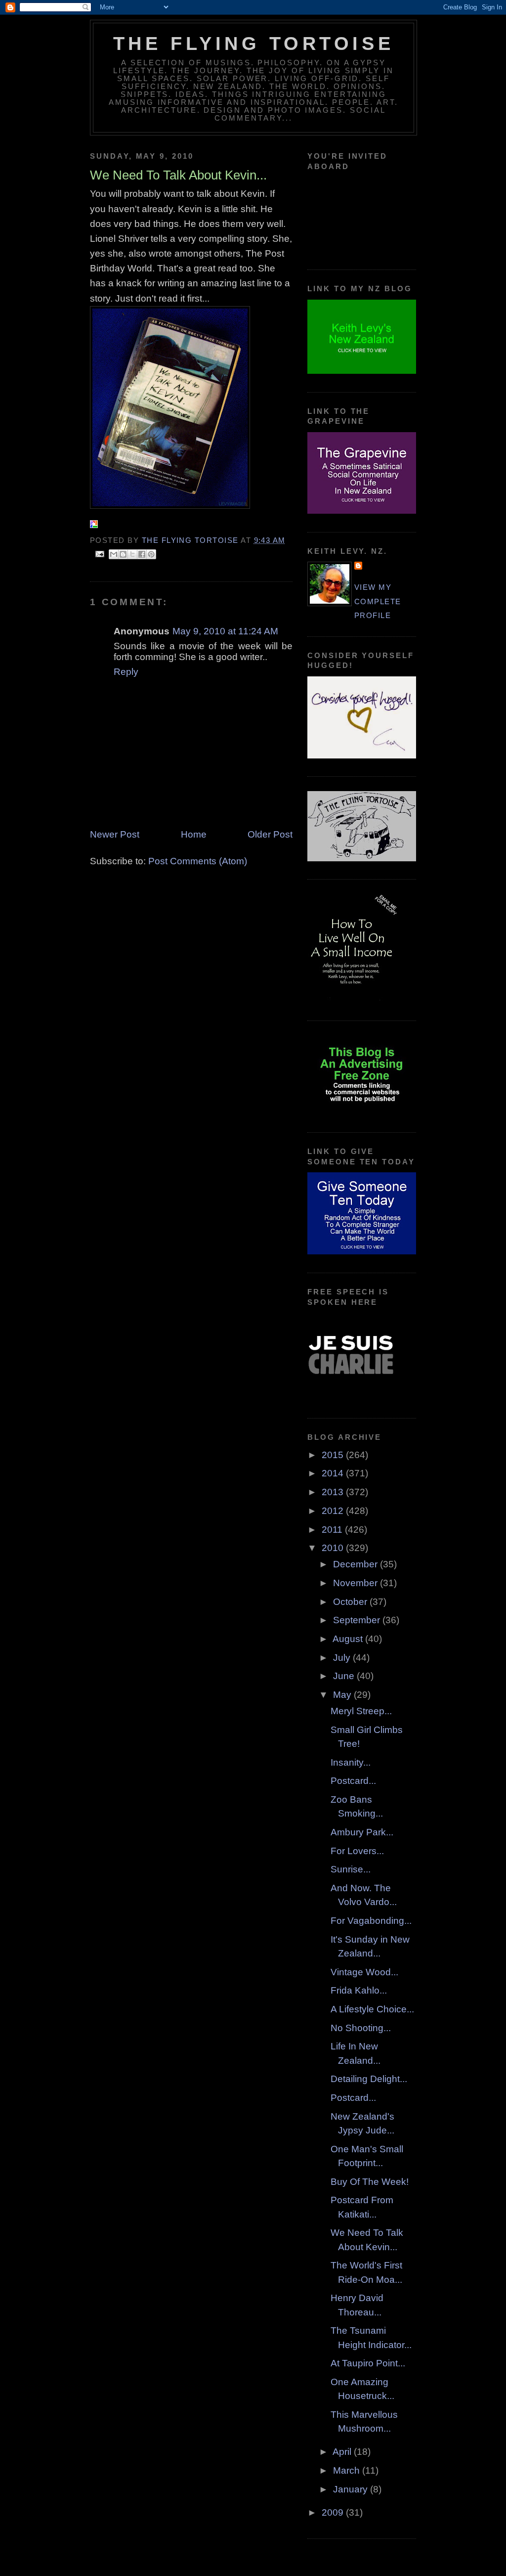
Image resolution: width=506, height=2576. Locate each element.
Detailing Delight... (369, 2079)
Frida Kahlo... (359, 1990)
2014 (334, 1473)
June (345, 1676)
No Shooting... (361, 2028)
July (343, 1658)
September (358, 1620)
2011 (333, 1530)
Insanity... (351, 1762)
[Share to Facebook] (142, 554)
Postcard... (353, 1781)
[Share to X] (132, 554)
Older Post (270, 834)
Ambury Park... (362, 1832)
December (357, 1564)
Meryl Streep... (361, 1711)
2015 (334, 1455)
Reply (126, 672)
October (351, 1602)
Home (194, 834)
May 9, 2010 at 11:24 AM (225, 631)
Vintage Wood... (364, 1972)
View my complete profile (378, 601)
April (343, 2452)
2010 (334, 1548)
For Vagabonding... (371, 1921)
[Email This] (114, 554)
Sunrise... (351, 1869)
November (357, 1583)
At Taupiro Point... (368, 2363)
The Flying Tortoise (253, 44)
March (348, 2470)
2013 (334, 1492)
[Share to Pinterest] (151, 554)
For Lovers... (357, 1851)
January (352, 2489)
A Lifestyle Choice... (372, 2009)
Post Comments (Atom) (198, 861)
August (349, 1639)
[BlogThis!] (123, 554)
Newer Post (115, 834)
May (343, 1695)
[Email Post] (100, 553)
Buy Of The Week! (370, 2182)
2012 (334, 1511)
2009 (334, 2512)
